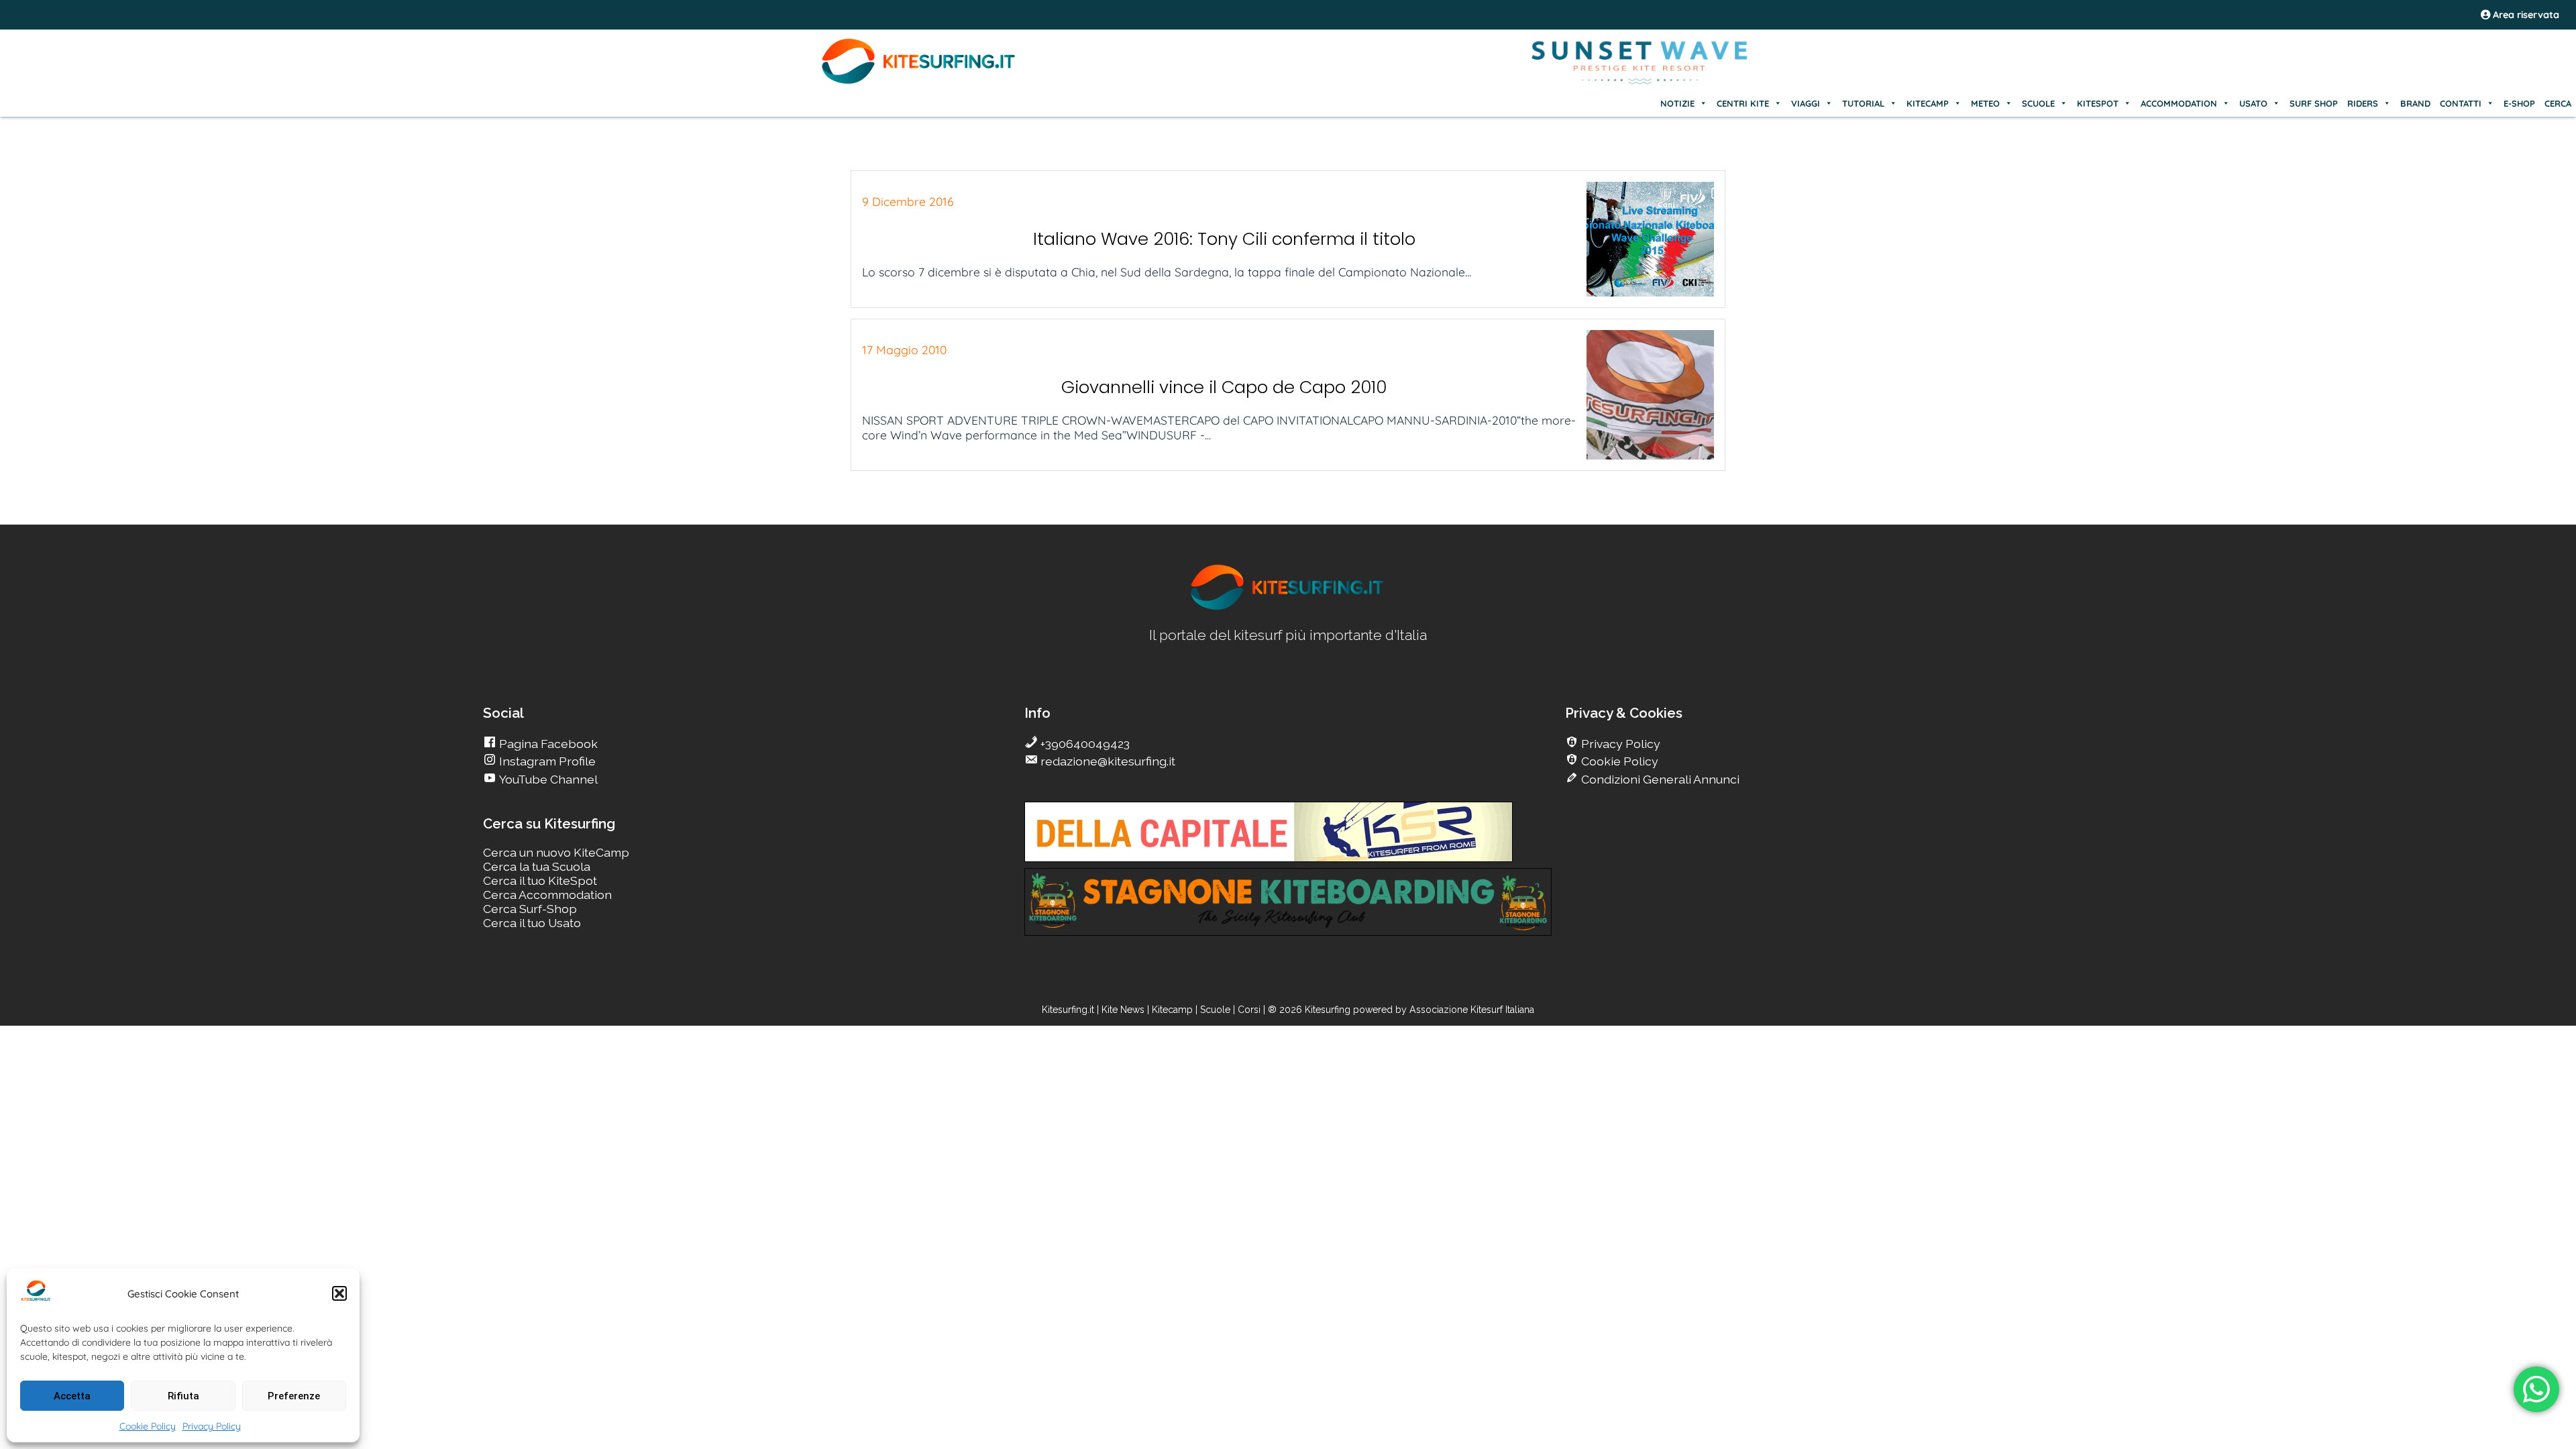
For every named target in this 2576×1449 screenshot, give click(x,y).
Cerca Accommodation (547, 895)
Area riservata (2525, 15)
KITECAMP (1928, 103)
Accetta (72, 1396)
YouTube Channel (547, 779)
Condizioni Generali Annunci (1659, 779)
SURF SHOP (2314, 103)
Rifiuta (183, 1396)
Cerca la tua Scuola (537, 866)
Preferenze (294, 1396)
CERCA (2558, 103)
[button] (339, 1293)
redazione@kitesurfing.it (1107, 761)
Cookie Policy (148, 1426)
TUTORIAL (1863, 103)
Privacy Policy (212, 1426)
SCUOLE (2038, 103)
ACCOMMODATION (2179, 103)
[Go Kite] (919, 82)
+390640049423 (1084, 744)
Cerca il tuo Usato (532, 923)
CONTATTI (2461, 103)
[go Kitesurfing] (1288, 607)
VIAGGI (1806, 103)
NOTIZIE (1677, 103)
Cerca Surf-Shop (530, 909)
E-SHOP (2519, 103)
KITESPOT (2098, 103)
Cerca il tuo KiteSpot (540, 880)
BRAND (2415, 103)
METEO (1985, 103)
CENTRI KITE (1743, 103)
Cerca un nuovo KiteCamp (556, 852)
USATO (2253, 103)
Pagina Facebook (547, 744)
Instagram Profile (546, 761)
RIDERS (2363, 103)
